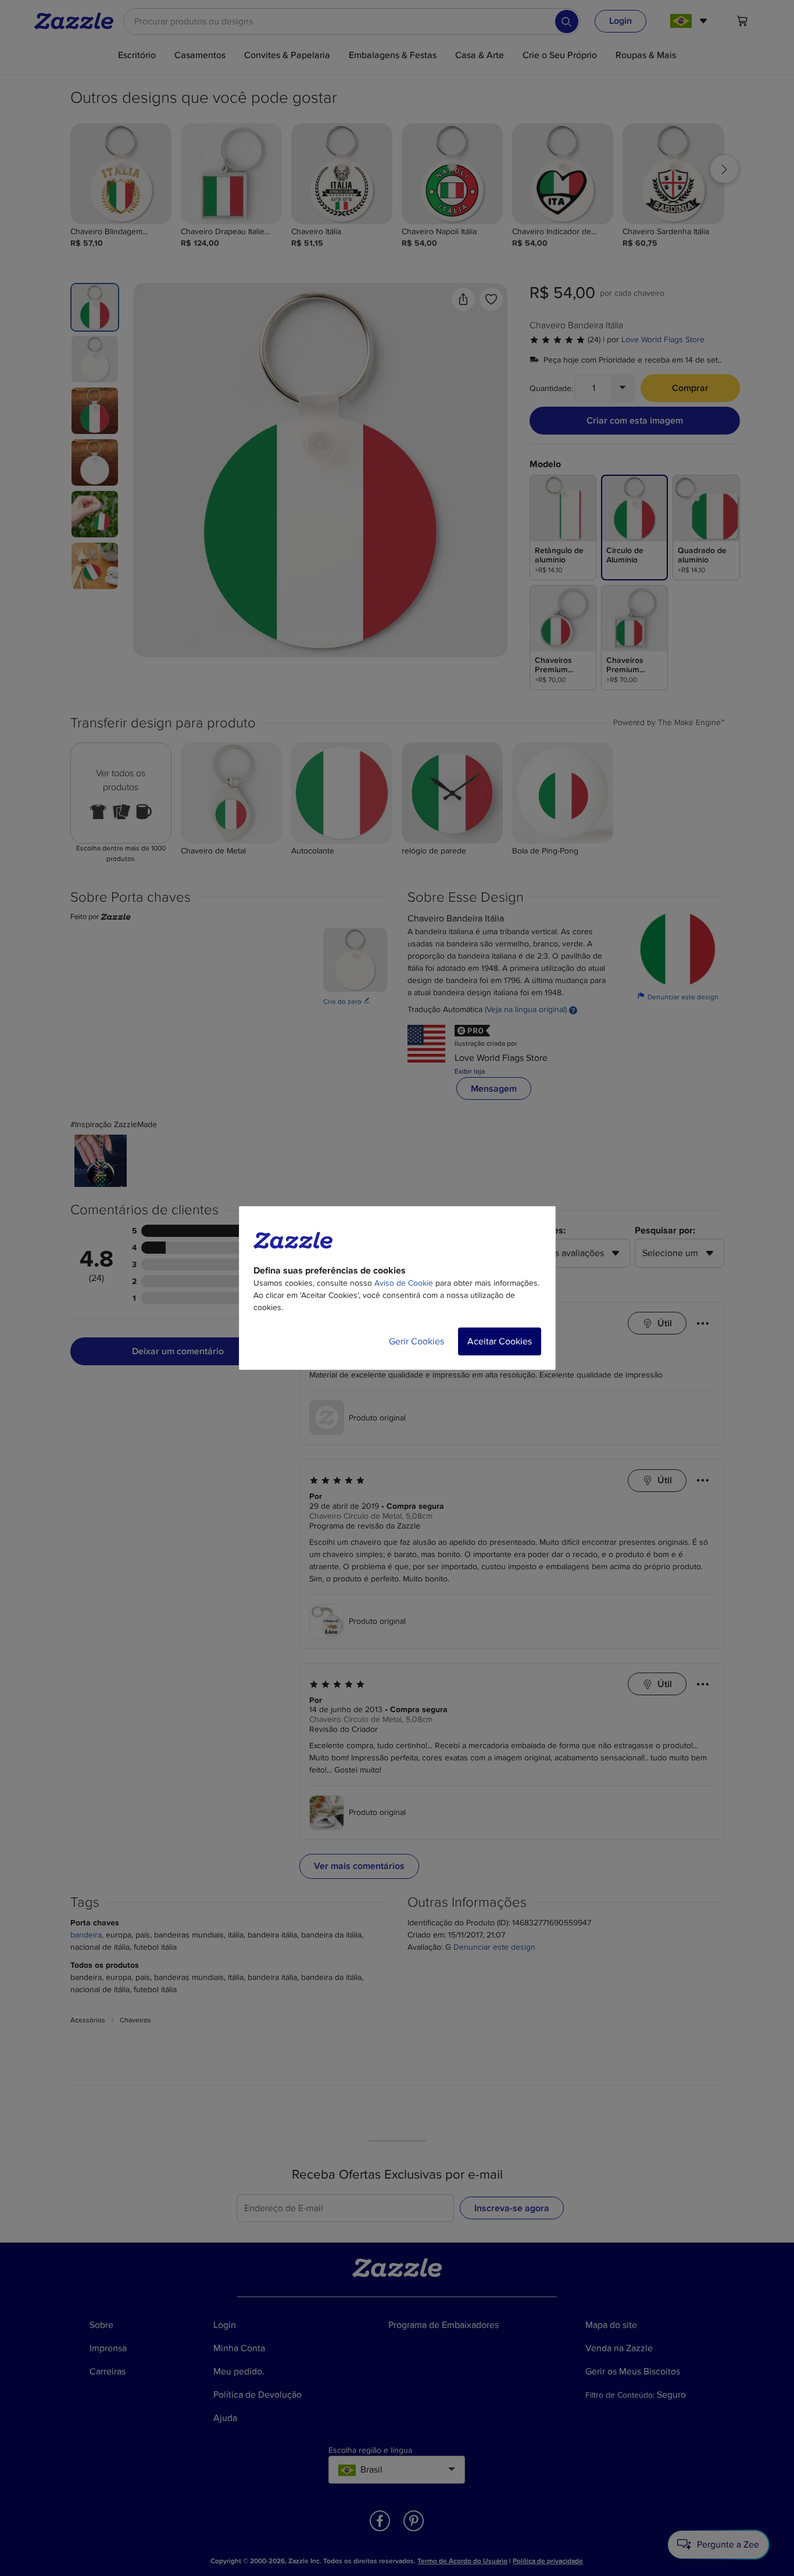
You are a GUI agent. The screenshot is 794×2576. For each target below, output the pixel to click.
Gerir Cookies (416, 1341)
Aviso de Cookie (404, 1283)
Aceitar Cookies (500, 1341)
